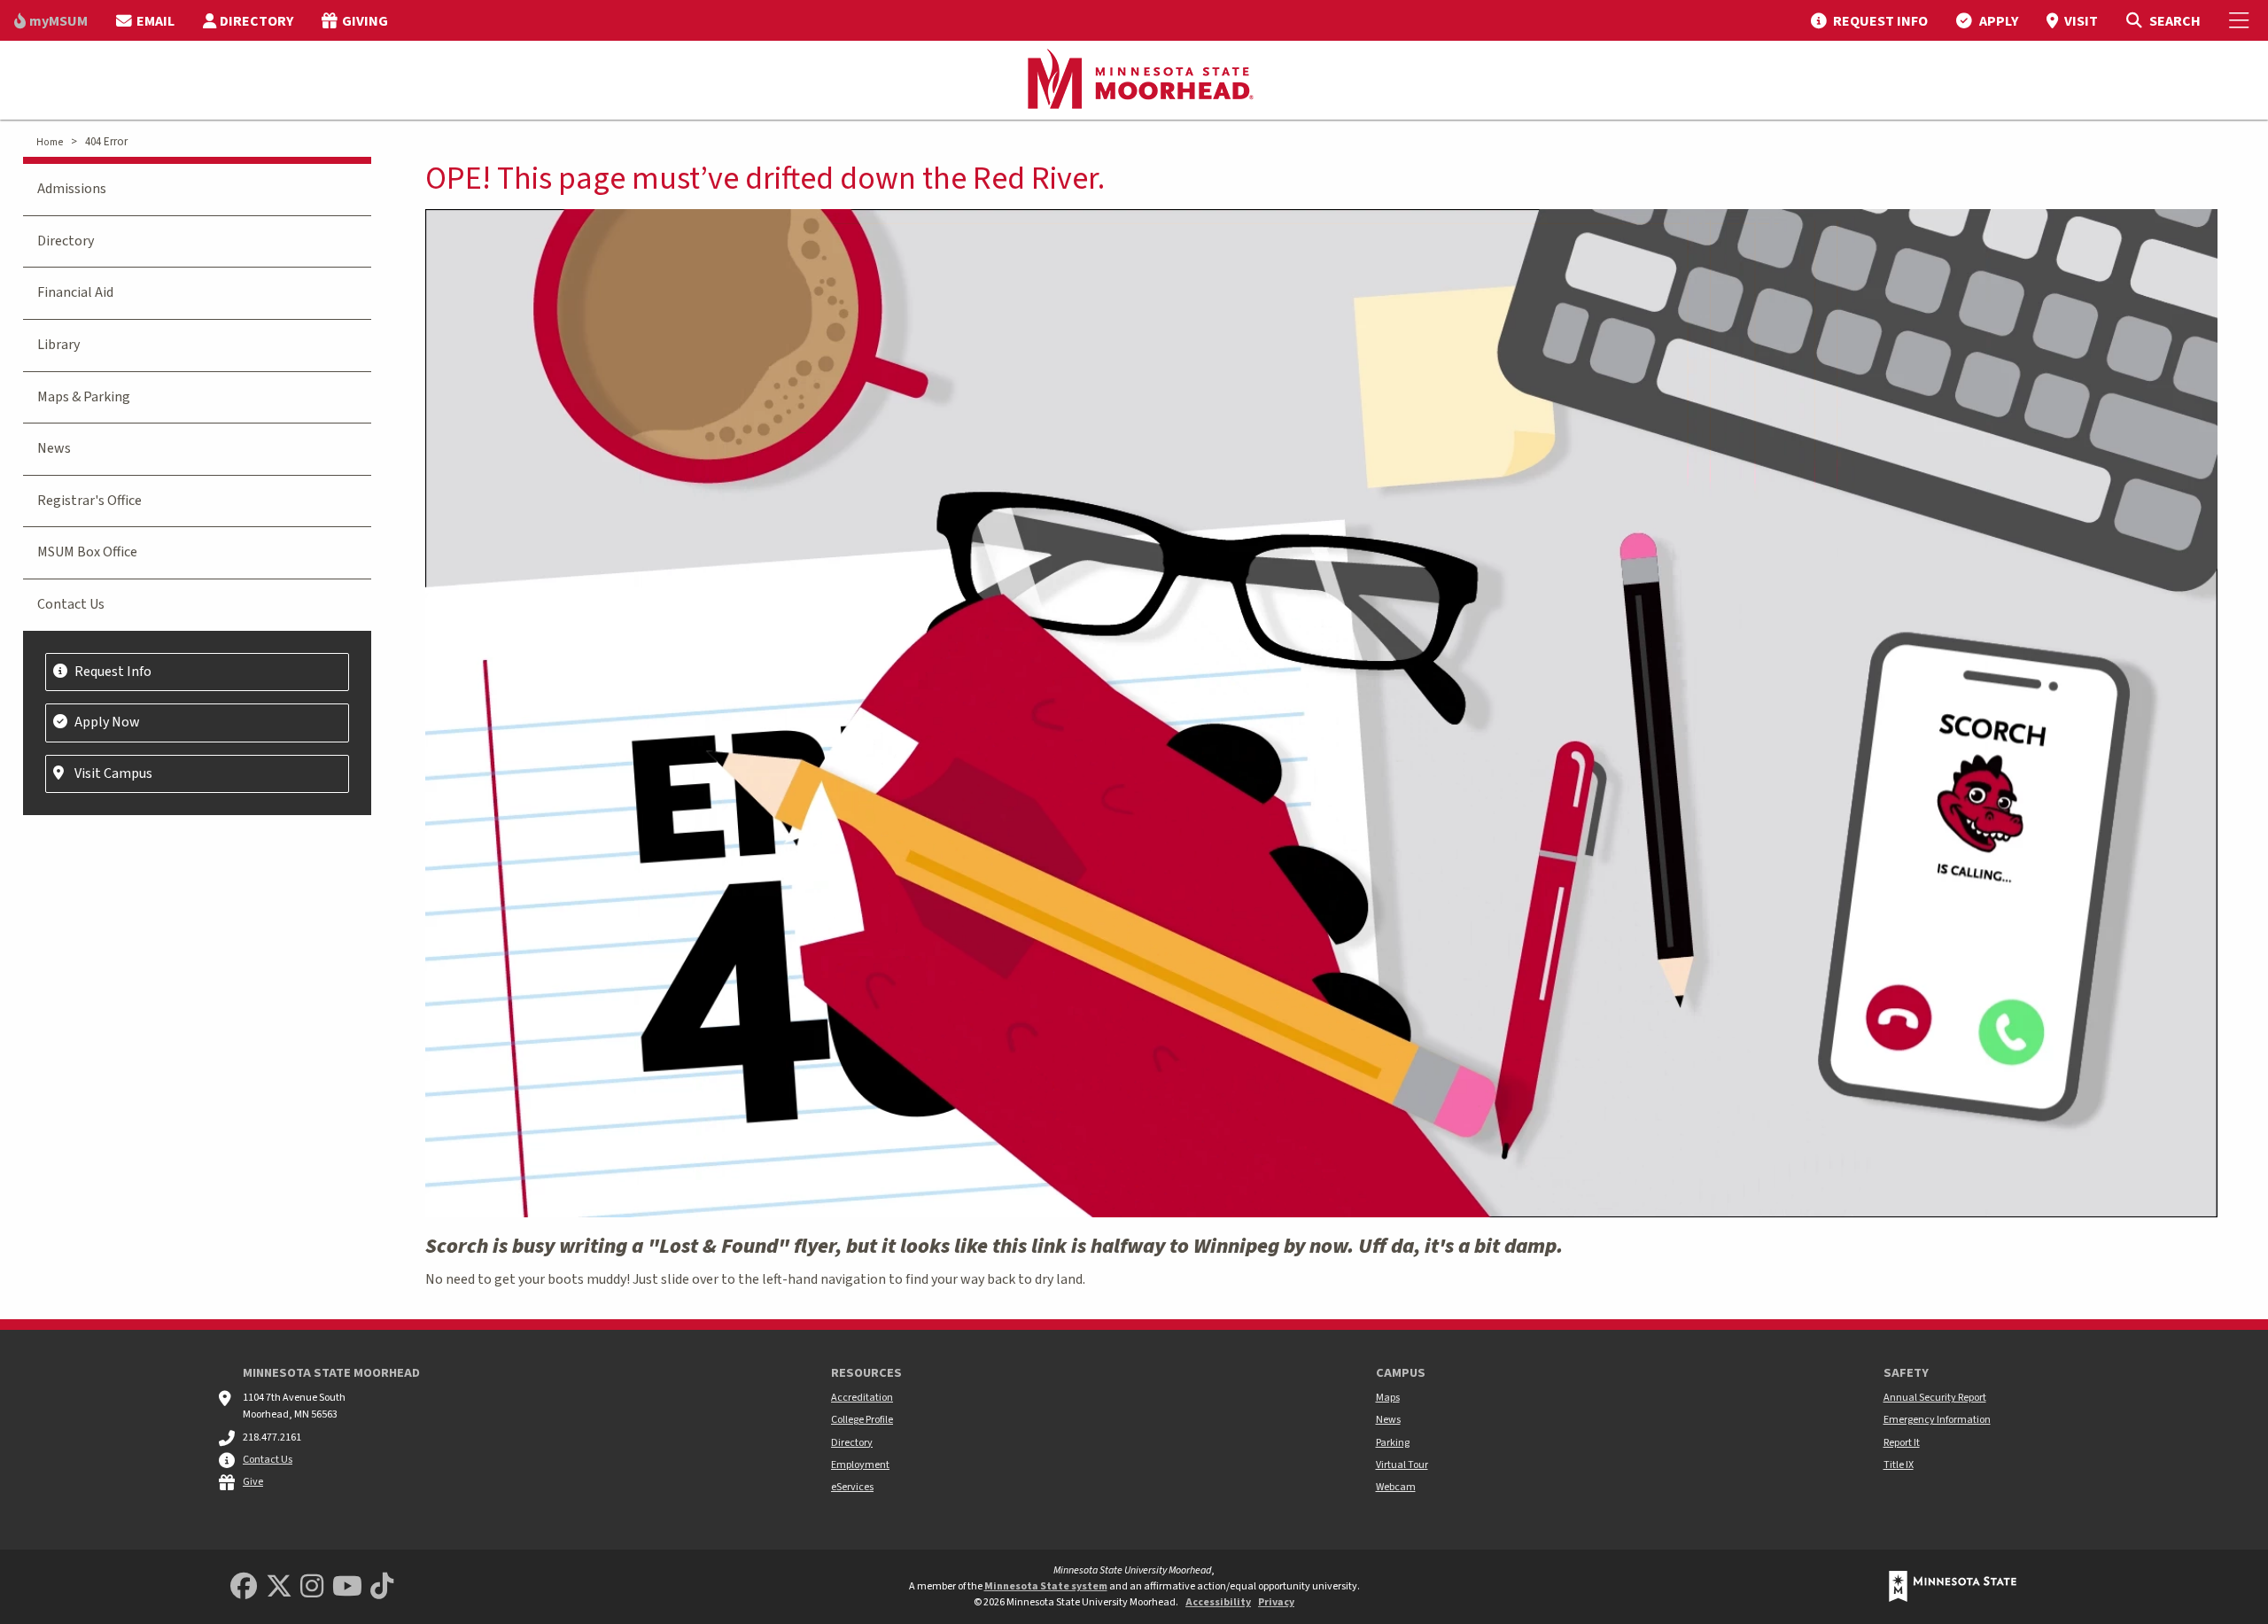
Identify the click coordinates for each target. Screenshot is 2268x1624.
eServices (852, 1487)
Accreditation (862, 1398)
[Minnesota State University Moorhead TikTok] (382, 1587)
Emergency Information (1937, 1420)
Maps (1388, 1398)
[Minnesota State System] (1953, 1586)
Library (58, 345)
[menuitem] (51, 20)
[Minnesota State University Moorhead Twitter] (279, 1587)
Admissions (72, 189)
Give (253, 1482)
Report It (1902, 1443)
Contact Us (71, 604)
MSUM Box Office (87, 552)
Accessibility (1218, 1602)
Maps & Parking (84, 397)
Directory (66, 241)
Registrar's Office (89, 501)
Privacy (1276, 1602)
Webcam (1396, 1487)
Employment (860, 1465)
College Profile (862, 1420)
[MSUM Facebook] (244, 1587)
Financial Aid (75, 292)
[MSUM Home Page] (1134, 81)
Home (50, 142)
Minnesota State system (1046, 1586)
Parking (1393, 1443)
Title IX (1899, 1465)
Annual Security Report (1935, 1398)
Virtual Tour (1402, 1465)
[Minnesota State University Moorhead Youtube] (347, 1587)
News (54, 448)
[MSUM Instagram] (312, 1587)
